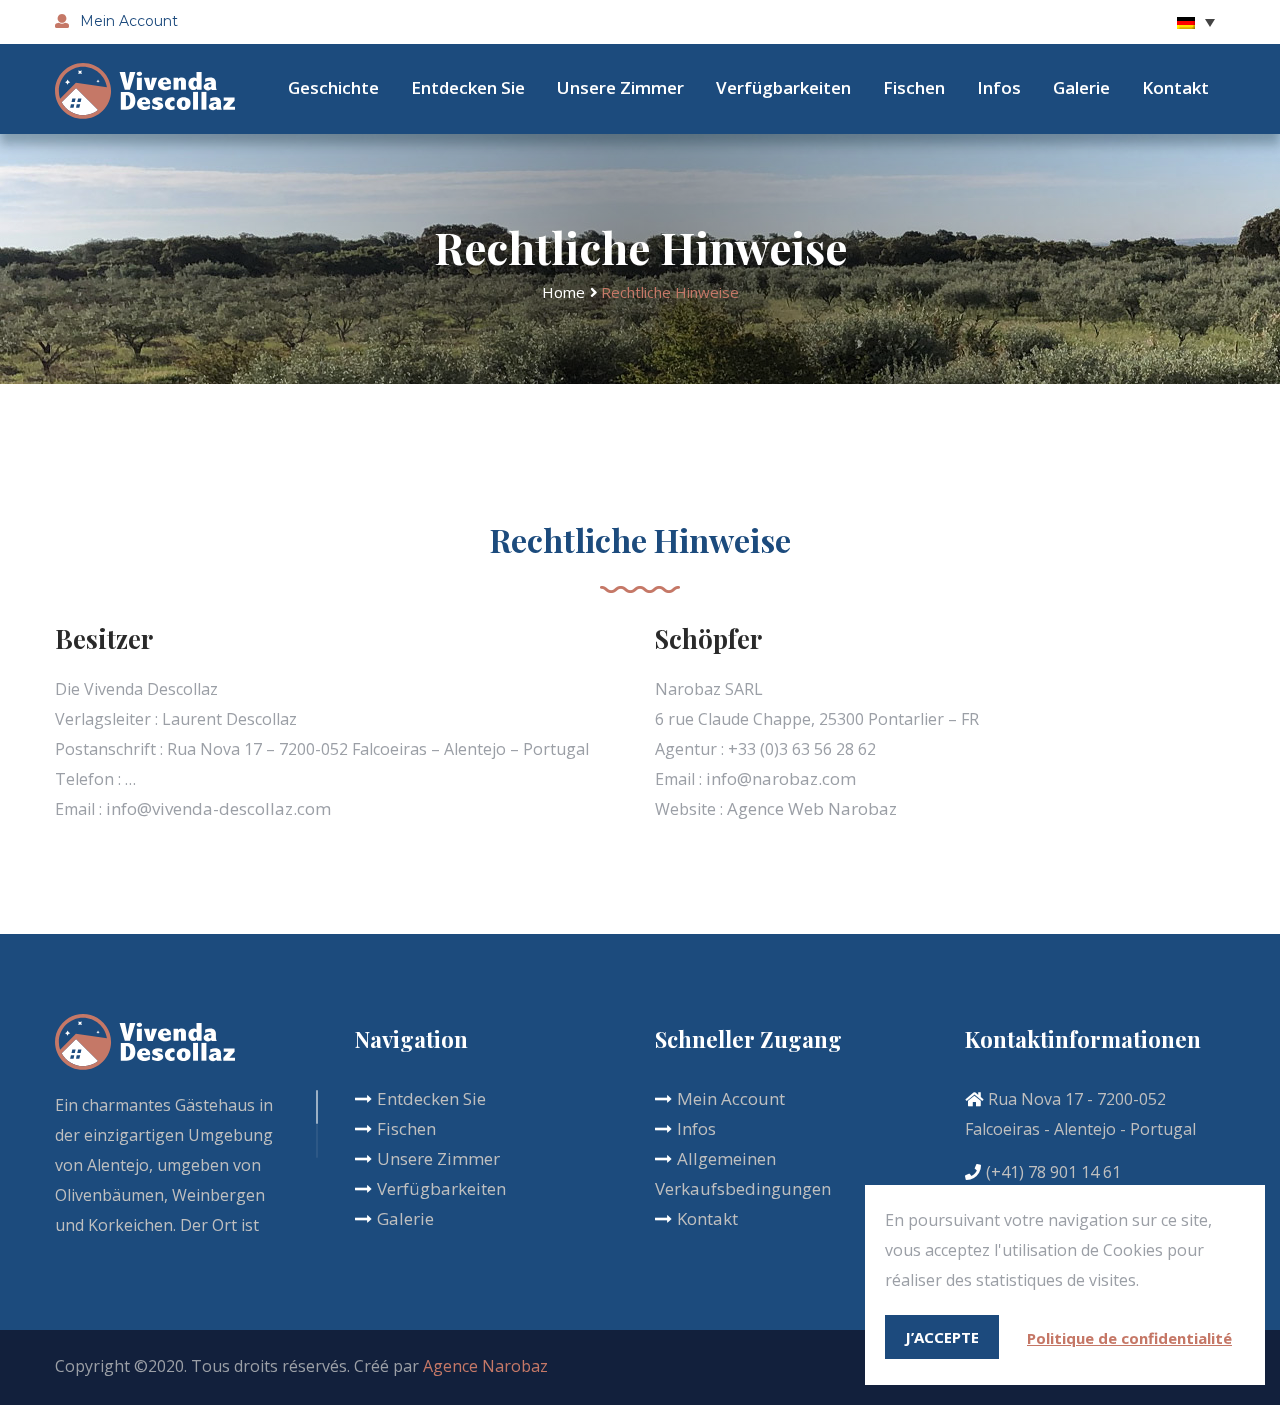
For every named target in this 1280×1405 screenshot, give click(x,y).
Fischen (914, 87)
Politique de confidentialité (1129, 1338)
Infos (999, 87)
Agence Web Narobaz (812, 808)
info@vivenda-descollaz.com (218, 808)
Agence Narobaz (485, 1366)
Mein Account (127, 21)
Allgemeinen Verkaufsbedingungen (743, 1173)
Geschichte (333, 87)
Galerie (1081, 87)
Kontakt (1175, 87)
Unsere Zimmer (620, 87)
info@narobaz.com (781, 778)
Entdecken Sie (468, 87)
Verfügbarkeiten (783, 87)
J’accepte (942, 1337)
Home (563, 292)
